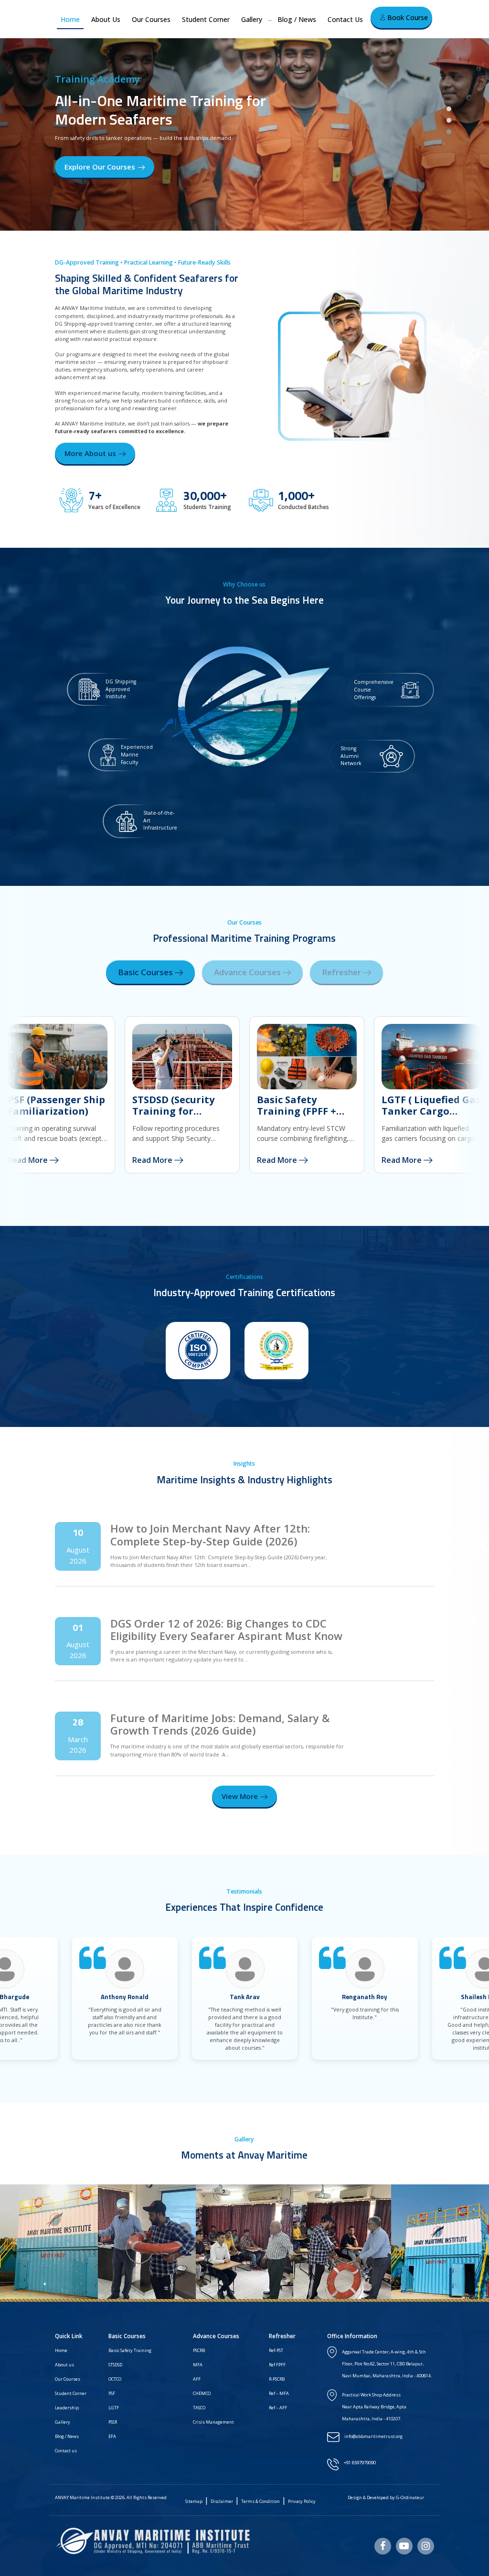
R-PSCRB (277, 2379)
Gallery (252, 19)
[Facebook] (383, 2546)
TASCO (199, 2408)
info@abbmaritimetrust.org (373, 2436)
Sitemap (194, 2501)
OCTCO (115, 2379)
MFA (198, 2365)
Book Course (407, 17)
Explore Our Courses (100, 167)
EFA (112, 2436)
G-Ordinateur (410, 2497)
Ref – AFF (278, 2408)
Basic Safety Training (130, 2350)
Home (70, 19)
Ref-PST (276, 2350)
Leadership (67, 2408)
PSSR (113, 2422)
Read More (153, 1160)
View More (240, 1796)
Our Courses (151, 19)
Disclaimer (222, 2501)
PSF (112, 2393)
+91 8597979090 (360, 2463)
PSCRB (199, 2350)
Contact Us (345, 19)
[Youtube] (404, 2546)
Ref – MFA (279, 2393)
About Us (106, 19)
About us (64, 2365)
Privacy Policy (302, 2501)
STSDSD (115, 2365)
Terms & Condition (260, 2501)
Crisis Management (213, 2422)
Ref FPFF (277, 2365)
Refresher (342, 972)
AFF (197, 2379)
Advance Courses (248, 972)
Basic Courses (146, 972)
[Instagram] (426, 2546)
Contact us (66, 2451)
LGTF (114, 2408)
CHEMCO (202, 2393)
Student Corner (206, 19)
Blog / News (297, 19)
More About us (90, 453)
